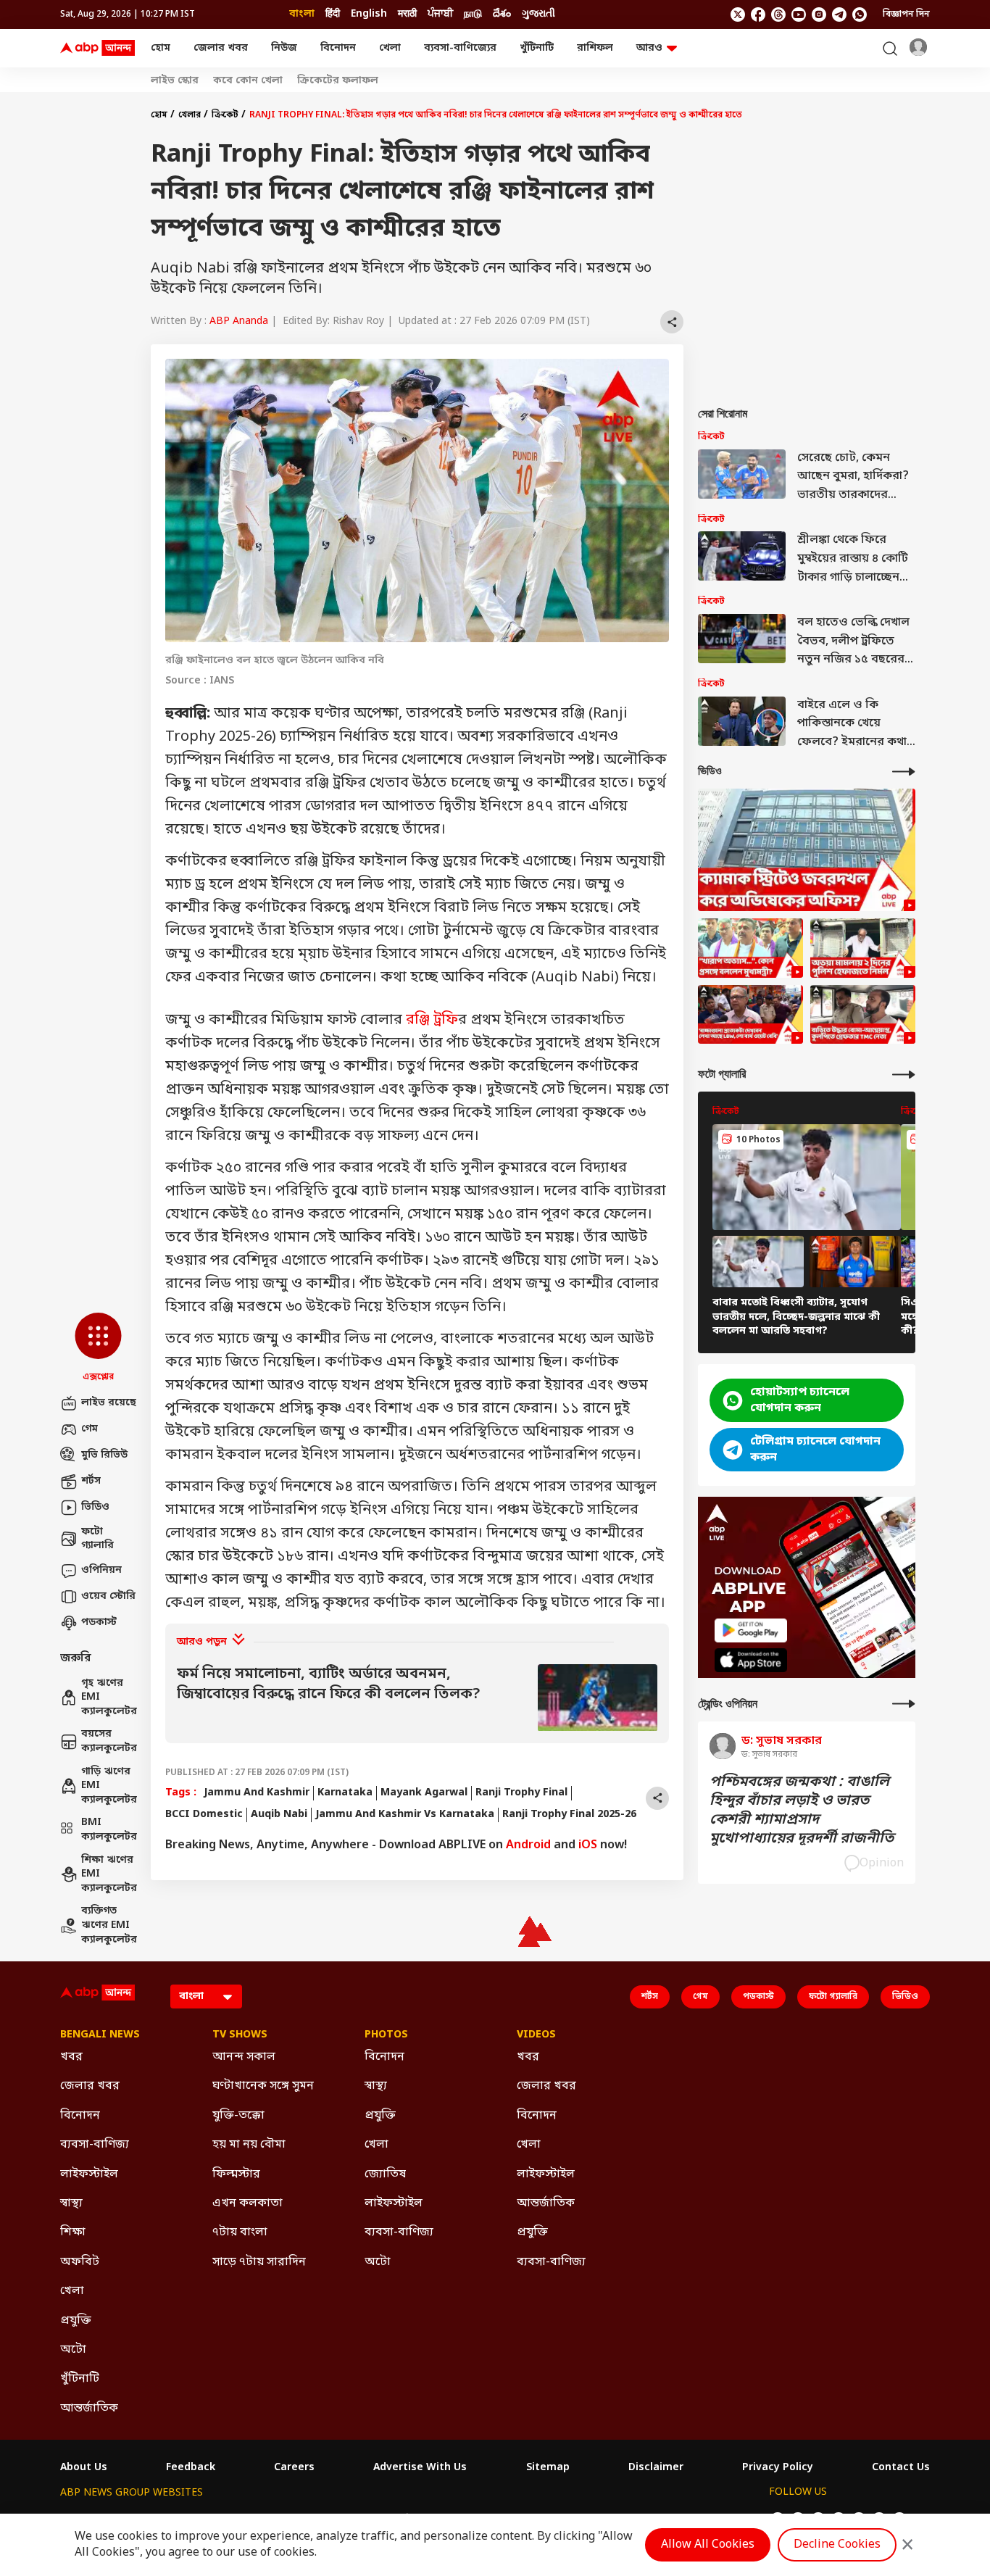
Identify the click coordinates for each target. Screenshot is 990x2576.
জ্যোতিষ (385, 2174)
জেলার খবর (221, 48)
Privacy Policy (778, 2468)
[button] (98, 1348)
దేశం (502, 14)
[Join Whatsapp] (860, 14)
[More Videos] (904, 772)
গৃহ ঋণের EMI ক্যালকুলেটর (109, 1698)
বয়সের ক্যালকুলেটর (109, 1741)
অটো (73, 2350)
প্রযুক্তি (76, 2321)
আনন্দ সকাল (244, 2057)
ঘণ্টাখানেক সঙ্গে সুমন (263, 2086)
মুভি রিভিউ (104, 1455)
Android (528, 1845)
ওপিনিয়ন (101, 1570)
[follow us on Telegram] (839, 14)
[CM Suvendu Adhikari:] (750, 948)
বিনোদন (338, 48)
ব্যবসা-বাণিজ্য (95, 2145)
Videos (536, 2035)
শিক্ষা (73, 2232)
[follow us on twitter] (738, 14)
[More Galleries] (904, 1075)
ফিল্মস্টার (236, 2174)
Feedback (191, 2468)
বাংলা (302, 14)
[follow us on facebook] (758, 14)
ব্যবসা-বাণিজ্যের (460, 48)
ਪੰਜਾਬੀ (440, 14)
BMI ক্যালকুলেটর (109, 1830)
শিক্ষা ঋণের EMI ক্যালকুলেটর (109, 1874)
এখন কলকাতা (247, 2203)
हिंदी (333, 14)
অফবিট (80, 2262)
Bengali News (100, 2035)
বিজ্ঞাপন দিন (906, 14)
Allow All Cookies (708, 2545)
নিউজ (284, 48)
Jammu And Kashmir (257, 1793)
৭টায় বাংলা (240, 2232)
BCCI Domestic (204, 1815)
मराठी (407, 14)
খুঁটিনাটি (537, 48)
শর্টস (91, 1481)
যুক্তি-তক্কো (238, 2116)
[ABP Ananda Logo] (98, 49)
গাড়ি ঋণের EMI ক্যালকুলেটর (109, 1786)
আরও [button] (649, 48)
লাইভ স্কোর (175, 81)
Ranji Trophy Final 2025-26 (569, 1815)
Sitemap (548, 2468)
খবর (71, 2057)
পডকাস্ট (99, 1623)
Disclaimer (656, 2468)
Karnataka (345, 1793)
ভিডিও (95, 1507)
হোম (161, 48)
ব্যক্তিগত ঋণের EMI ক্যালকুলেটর (109, 1925)
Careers (294, 2468)
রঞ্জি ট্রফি (432, 1021)
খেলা (390, 48)
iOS (588, 1845)
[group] (417, 1698)
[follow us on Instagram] (819, 14)
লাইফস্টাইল (89, 2174)
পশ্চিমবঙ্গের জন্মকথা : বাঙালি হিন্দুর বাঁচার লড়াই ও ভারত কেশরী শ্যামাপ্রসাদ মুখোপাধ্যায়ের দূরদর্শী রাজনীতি (802, 1811)
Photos (386, 2035)
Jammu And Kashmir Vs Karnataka (405, 1815)
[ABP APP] (751, 1630)
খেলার (190, 115)
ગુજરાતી (538, 14)
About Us (84, 2468)
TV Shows (240, 2035)
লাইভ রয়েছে (109, 1403)
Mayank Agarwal (424, 1793)
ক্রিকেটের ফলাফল (338, 81)
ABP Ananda (239, 321)
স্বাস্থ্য (71, 2203)
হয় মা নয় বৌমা (249, 2145)
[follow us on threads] (778, 14)
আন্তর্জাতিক (89, 2409)
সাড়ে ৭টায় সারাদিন (259, 2262)
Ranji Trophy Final (521, 1793)
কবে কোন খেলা (248, 81)
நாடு (473, 14)
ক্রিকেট (225, 115)
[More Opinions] (904, 1704)
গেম (90, 1429)
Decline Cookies (837, 2545)
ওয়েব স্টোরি (108, 1596)
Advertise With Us (420, 2468)
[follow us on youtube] (799, 14)
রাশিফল (595, 48)
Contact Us (901, 2468)
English (369, 14)
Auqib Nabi (279, 1815)
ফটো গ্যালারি (97, 1539)
